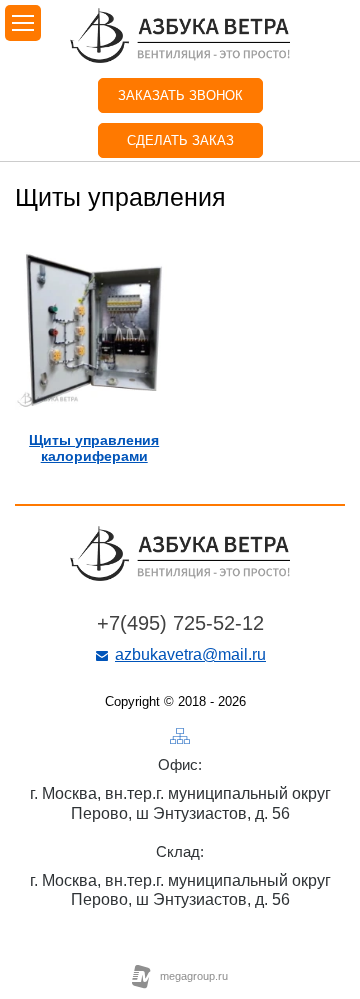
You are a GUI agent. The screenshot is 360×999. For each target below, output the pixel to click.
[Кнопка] (180, 736)
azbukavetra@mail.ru (190, 654)
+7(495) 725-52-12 (180, 623)
